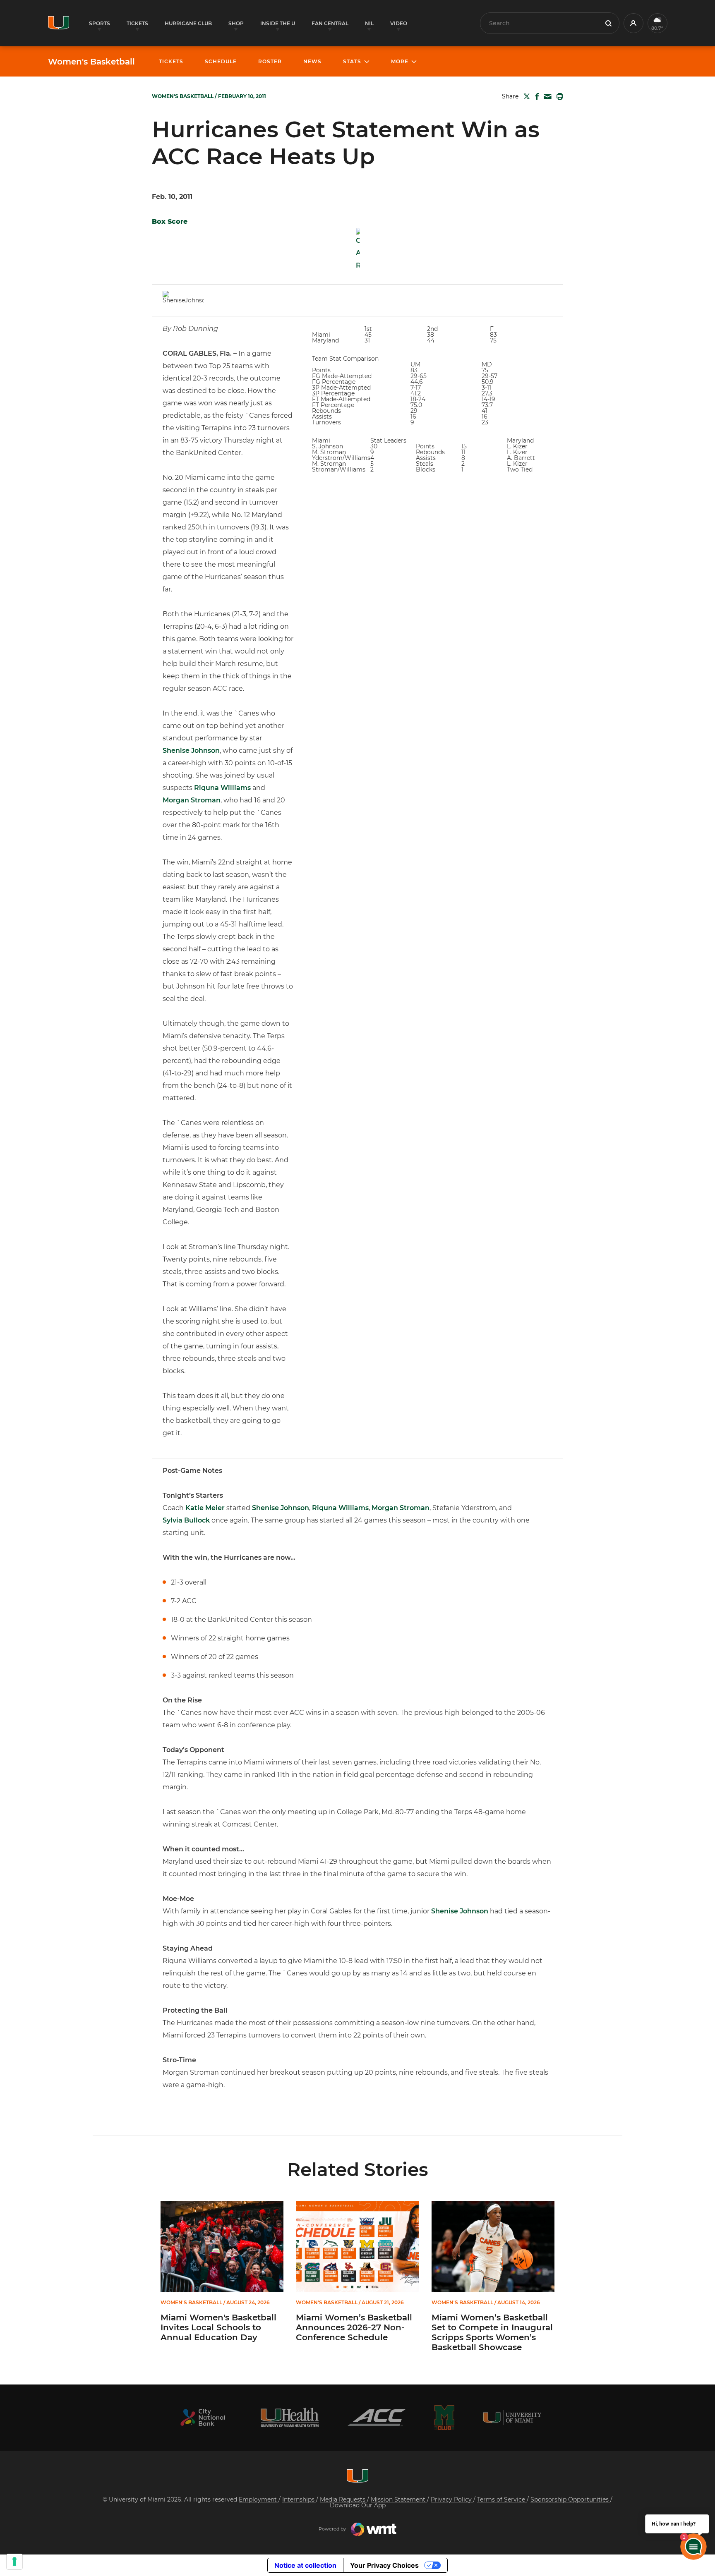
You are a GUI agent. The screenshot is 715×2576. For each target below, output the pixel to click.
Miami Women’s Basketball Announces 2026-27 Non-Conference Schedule (354, 2327)
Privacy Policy (452, 2499)
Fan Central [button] (330, 23)
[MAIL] (546, 97)
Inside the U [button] (278, 23)
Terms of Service (502, 2499)
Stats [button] (352, 61)
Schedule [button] (221, 61)
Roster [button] (270, 61)
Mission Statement (399, 2499)
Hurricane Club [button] (188, 23)
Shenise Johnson (191, 751)
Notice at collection (305, 2565)
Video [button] (399, 23)
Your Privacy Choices (384, 2565)
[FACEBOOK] (535, 96)
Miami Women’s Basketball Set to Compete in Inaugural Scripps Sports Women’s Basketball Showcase (492, 2332)
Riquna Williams (222, 788)
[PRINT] (558, 96)
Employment (259, 2499)
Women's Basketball (91, 62)
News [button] (312, 61)
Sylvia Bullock (186, 1520)
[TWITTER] (525, 96)
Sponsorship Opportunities (570, 2499)
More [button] (400, 61)
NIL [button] (369, 23)
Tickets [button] (137, 23)
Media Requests (343, 2499)
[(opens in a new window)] (203, 2417)
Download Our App (358, 2505)
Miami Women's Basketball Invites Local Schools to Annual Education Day (218, 2327)
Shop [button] (236, 23)
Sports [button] (100, 23)
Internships (299, 2499)
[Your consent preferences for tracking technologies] (14, 2562)
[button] (633, 23)
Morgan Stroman (192, 800)
